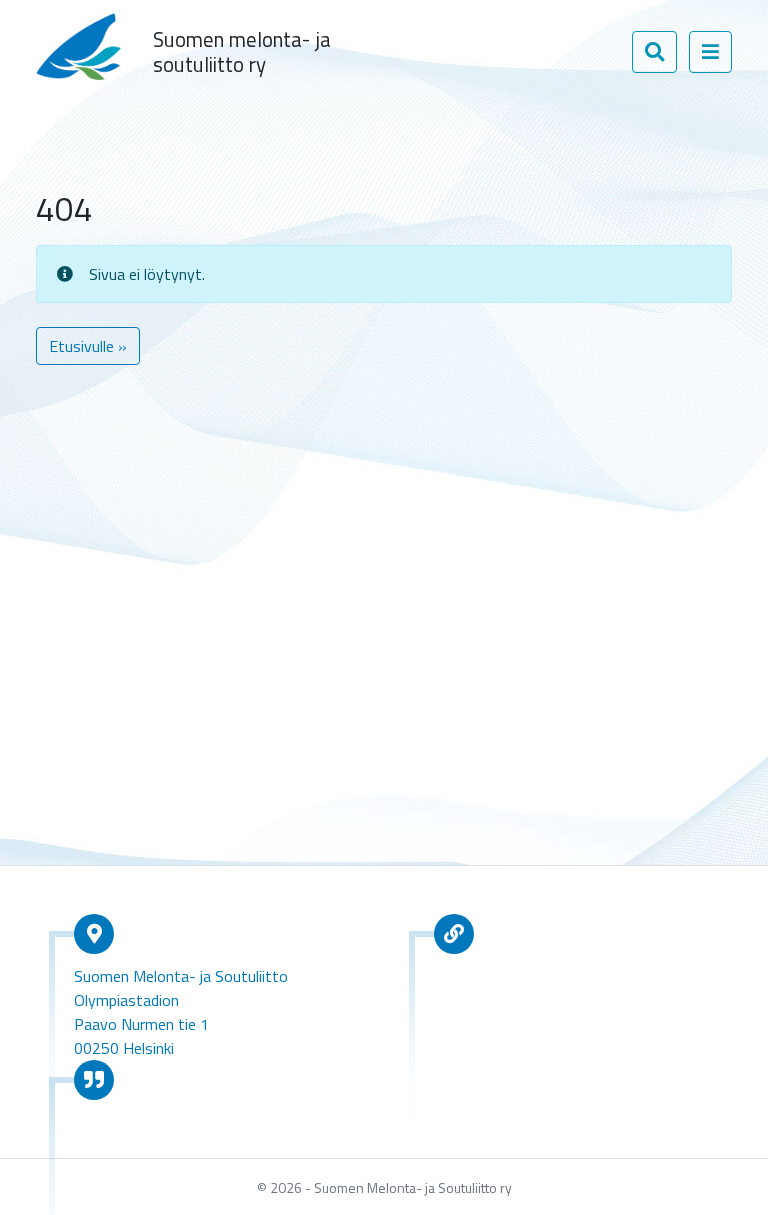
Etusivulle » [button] (88, 346)
